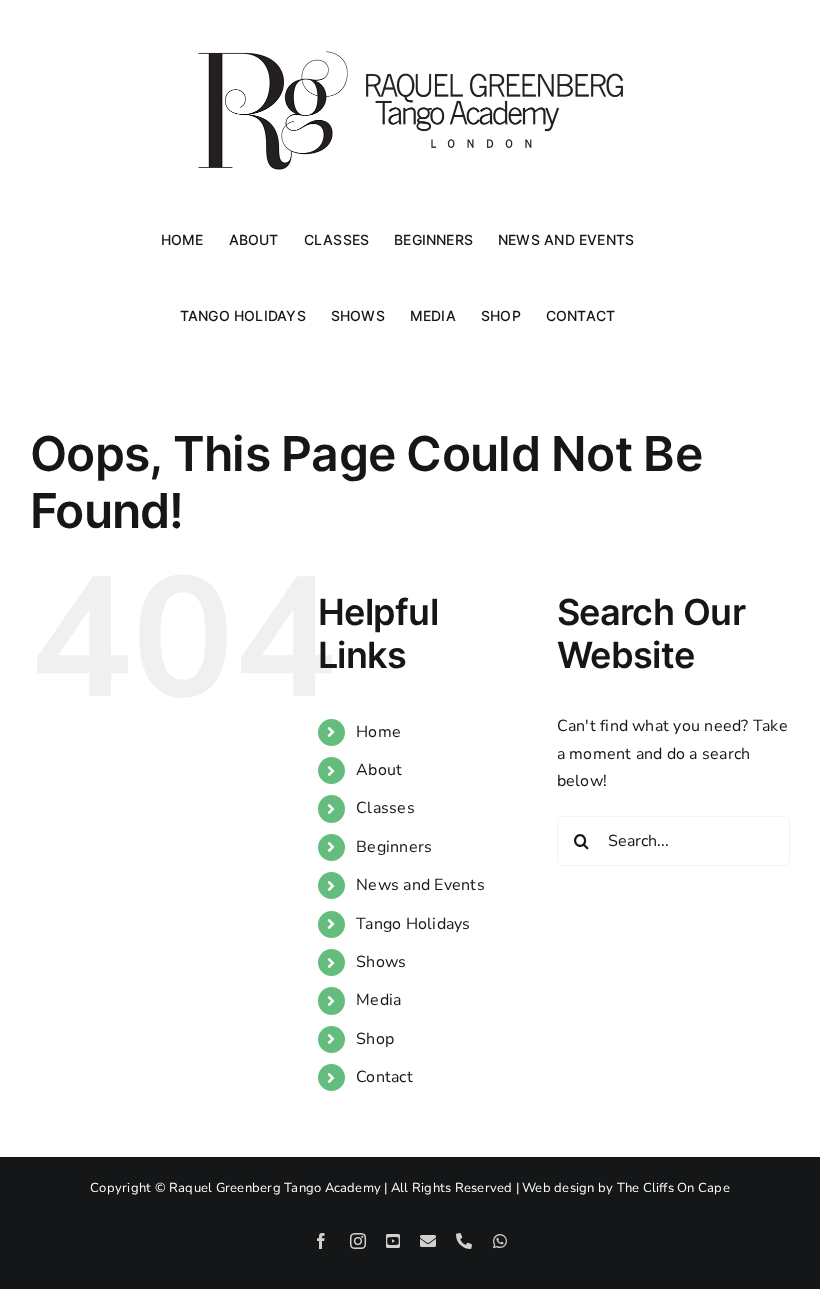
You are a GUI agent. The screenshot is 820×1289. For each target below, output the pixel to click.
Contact (384, 1077)
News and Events (420, 885)
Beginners (394, 847)
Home (378, 732)
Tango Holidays (413, 924)
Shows (381, 962)
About (379, 770)
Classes (385, 808)
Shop (375, 1039)
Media (378, 1000)
